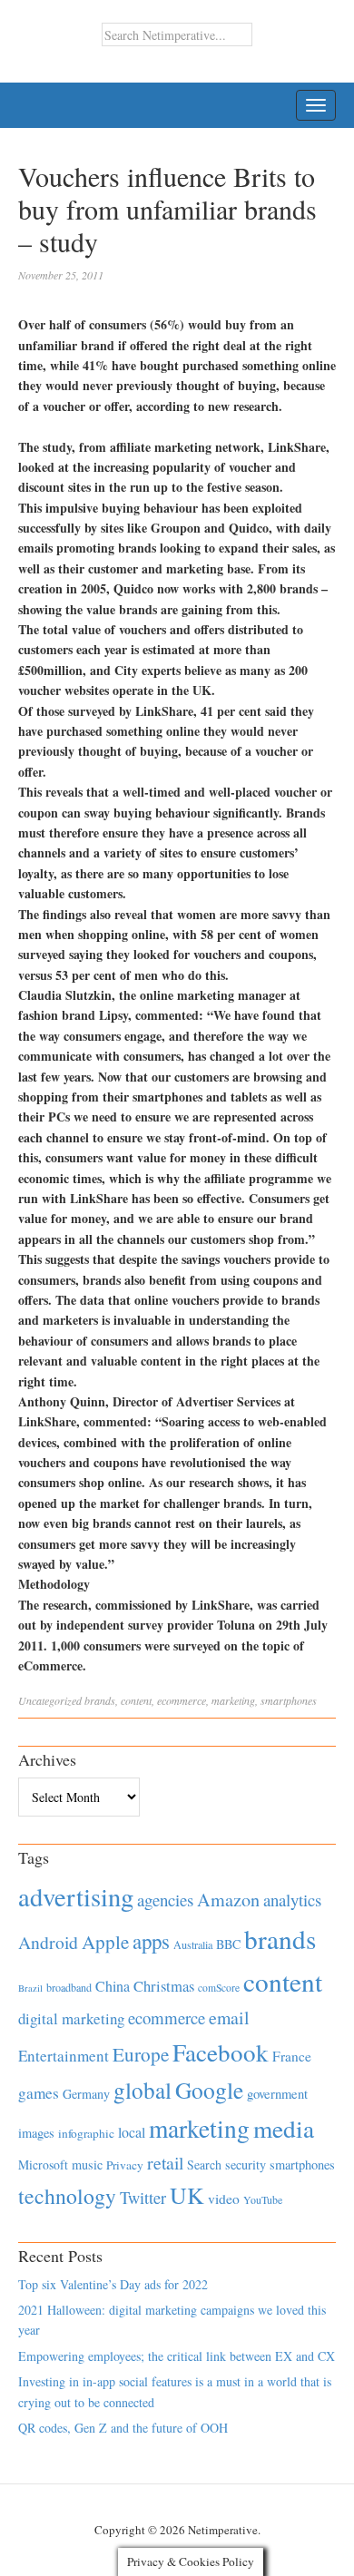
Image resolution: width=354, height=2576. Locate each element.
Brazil (30, 1988)
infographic (86, 2133)
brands (100, 1700)
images (36, 2133)
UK (187, 2195)
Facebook (221, 2052)
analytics (292, 1900)
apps (151, 1941)
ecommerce (182, 1700)
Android (48, 1942)
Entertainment (64, 2056)
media (284, 2128)
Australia (193, 1944)
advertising (76, 1896)
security (246, 2165)
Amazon (228, 1900)
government (277, 2094)
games (39, 2093)
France (292, 2056)
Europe (141, 2054)
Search (204, 2165)
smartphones (289, 1700)
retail (165, 2163)
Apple (105, 1942)
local (132, 2132)
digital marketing (71, 2018)
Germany (86, 2094)
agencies (165, 1900)
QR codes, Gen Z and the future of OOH (123, 2428)
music (87, 2165)
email (229, 2018)
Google (209, 2090)
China (113, 1986)
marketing (233, 1700)
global (143, 2090)
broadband (69, 1987)
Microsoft (43, 2165)
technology (67, 2196)
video (224, 2199)
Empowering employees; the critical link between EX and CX (177, 2356)
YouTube (263, 2199)
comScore (219, 1988)
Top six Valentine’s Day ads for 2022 (113, 2284)
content (136, 1700)
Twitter (143, 2198)
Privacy (125, 2165)
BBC (228, 1944)
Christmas (164, 1986)
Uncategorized (50, 1700)
